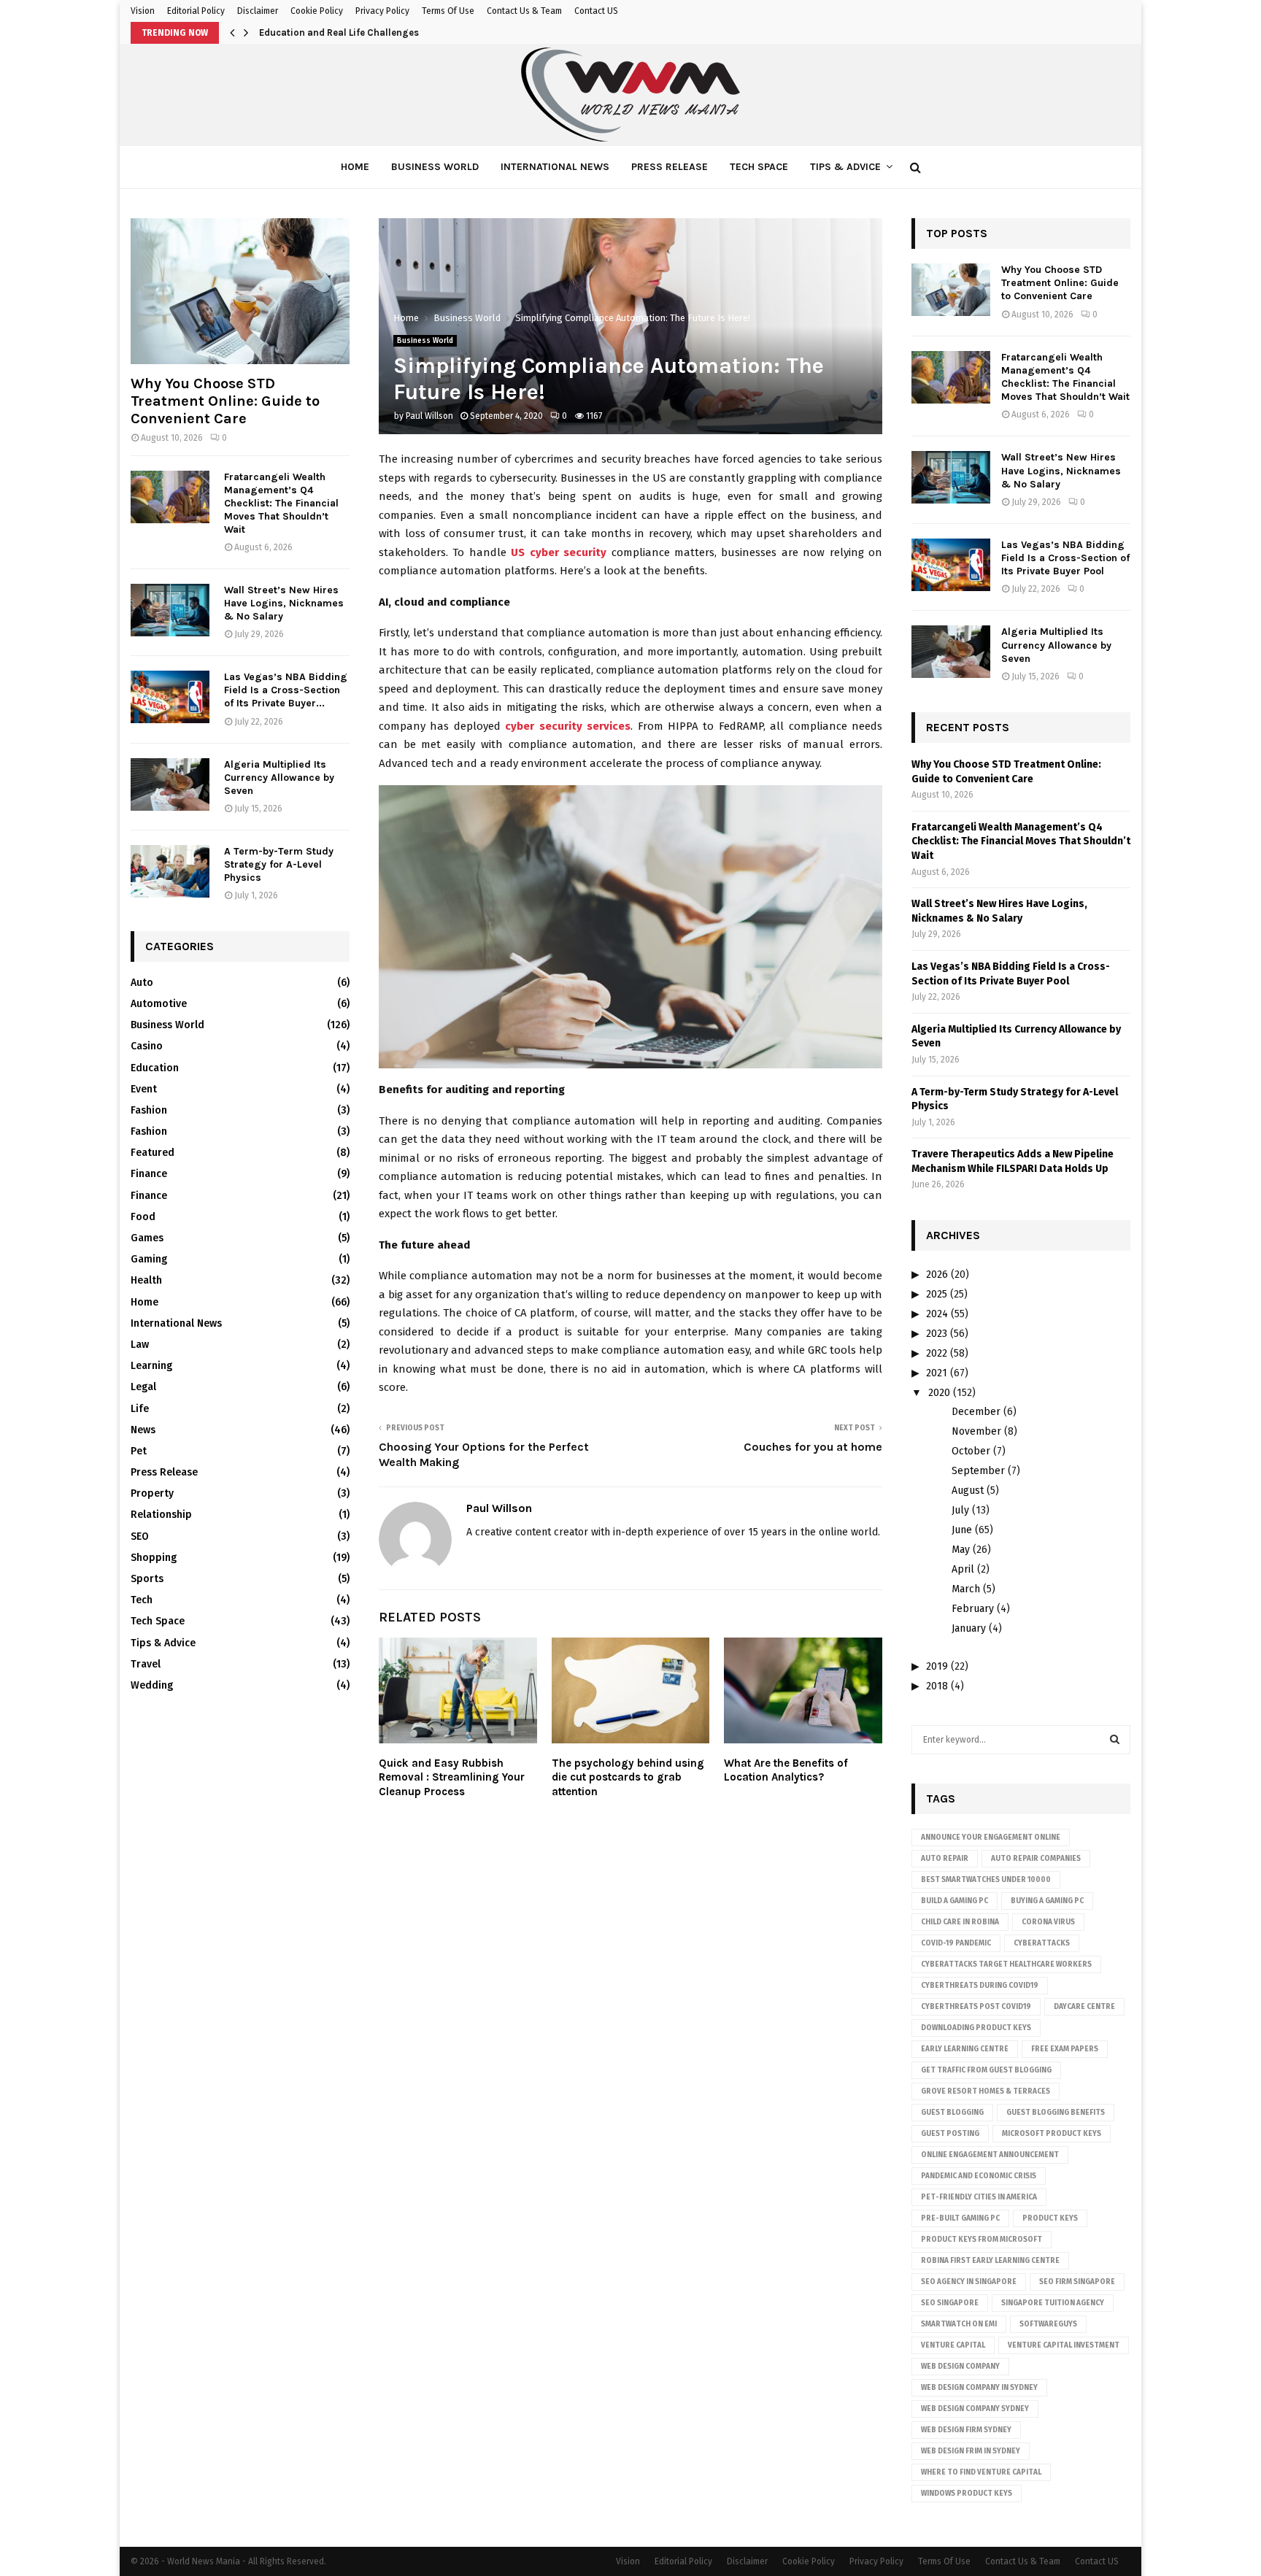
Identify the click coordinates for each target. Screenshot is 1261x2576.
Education (155, 1068)
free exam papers (1065, 2049)
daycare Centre (1084, 2007)
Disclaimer (258, 11)
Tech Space (759, 167)
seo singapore (950, 2303)
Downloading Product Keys (976, 2028)
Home (355, 167)
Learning (151, 1366)
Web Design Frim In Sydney (971, 2451)
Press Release (670, 167)
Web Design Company (960, 2367)
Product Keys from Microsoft (982, 2240)
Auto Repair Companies (1036, 1859)
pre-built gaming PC (960, 2218)
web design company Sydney (975, 2409)
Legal (143, 1387)
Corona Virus (1048, 1922)
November (976, 1431)
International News (555, 167)
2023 (937, 1334)
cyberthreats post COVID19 (976, 2007)
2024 (937, 1314)
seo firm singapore (1077, 2282)
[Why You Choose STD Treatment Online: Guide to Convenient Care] (240, 291)
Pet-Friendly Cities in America (979, 2197)
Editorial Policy (196, 11)
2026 (937, 1274)
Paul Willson (429, 416)
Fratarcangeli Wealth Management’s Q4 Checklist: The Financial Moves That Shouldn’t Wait (281, 503)
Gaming (149, 1259)
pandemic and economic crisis (979, 2176)
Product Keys (1050, 2218)
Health (146, 1280)
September (978, 1471)
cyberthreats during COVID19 (980, 1986)
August (968, 1491)
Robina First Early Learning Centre (990, 2261)
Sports (147, 1579)
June (962, 1530)
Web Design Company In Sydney (979, 2388)
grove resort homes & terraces (986, 2091)
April (963, 1569)
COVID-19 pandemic (956, 1943)
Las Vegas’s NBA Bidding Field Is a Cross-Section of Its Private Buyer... (286, 690)
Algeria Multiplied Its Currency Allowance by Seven (279, 778)
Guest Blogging (952, 2113)
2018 (937, 1686)
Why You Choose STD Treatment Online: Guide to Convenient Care (225, 401)
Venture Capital (953, 2345)
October (971, 1451)
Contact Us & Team (524, 11)
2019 (937, 1666)
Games (147, 1238)
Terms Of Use (448, 11)
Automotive (159, 1004)
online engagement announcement (990, 2155)
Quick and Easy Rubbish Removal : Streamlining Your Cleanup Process (452, 1777)
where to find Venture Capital (981, 2472)
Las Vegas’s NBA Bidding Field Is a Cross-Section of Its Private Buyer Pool (1065, 558)
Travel (146, 1664)
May (961, 1550)
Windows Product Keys (967, 2494)
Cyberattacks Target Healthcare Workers (1006, 1964)
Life (140, 1409)
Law (140, 1345)
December (976, 1412)
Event (144, 1089)
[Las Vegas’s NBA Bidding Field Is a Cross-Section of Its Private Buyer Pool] (170, 697)
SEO (140, 1536)
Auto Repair (945, 1859)
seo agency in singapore (969, 2282)
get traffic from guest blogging (986, 2070)
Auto (142, 983)
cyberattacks (1042, 1943)
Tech (142, 1600)
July (960, 1510)
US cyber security (559, 552)
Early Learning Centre (965, 2049)
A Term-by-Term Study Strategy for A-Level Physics (279, 864)
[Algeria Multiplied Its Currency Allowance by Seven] (170, 784)
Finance (149, 1174)
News (143, 1430)
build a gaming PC (955, 1901)
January (969, 1628)
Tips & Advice (845, 167)
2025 (937, 1294)
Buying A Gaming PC (1047, 1901)
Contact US (596, 11)
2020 (939, 1393)
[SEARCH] (1115, 1740)
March (966, 1589)
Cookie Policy (317, 11)
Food (143, 1217)
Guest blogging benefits (1056, 2113)
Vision (143, 11)
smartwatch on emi (959, 2324)
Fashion (149, 1110)
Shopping (154, 1558)
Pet (139, 1451)
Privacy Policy (382, 11)
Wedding (152, 1685)
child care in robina (960, 1922)
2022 (937, 1353)
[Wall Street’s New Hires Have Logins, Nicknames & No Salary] (170, 610)
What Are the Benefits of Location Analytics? (786, 1770)
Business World (435, 167)
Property (152, 1493)
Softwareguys (1048, 2324)
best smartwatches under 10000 (986, 1880)
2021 (937, 1373)
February (973, 1609)
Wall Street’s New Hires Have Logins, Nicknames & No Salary (284, 603)
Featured (153, 1153)
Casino (147, 1046)
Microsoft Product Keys (1052, 2134)
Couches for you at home (813, 1447)
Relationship (161, 1515)
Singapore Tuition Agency (1053, 2303)
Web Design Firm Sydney (966, 2430)
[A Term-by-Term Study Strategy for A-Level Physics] (170, 871)
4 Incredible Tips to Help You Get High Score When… (375, 32)
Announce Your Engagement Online (991, 1837)
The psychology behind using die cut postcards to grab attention (628, 1777)
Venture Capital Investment (1064, 2345)
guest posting (950, 2134)
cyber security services (568, 726)
